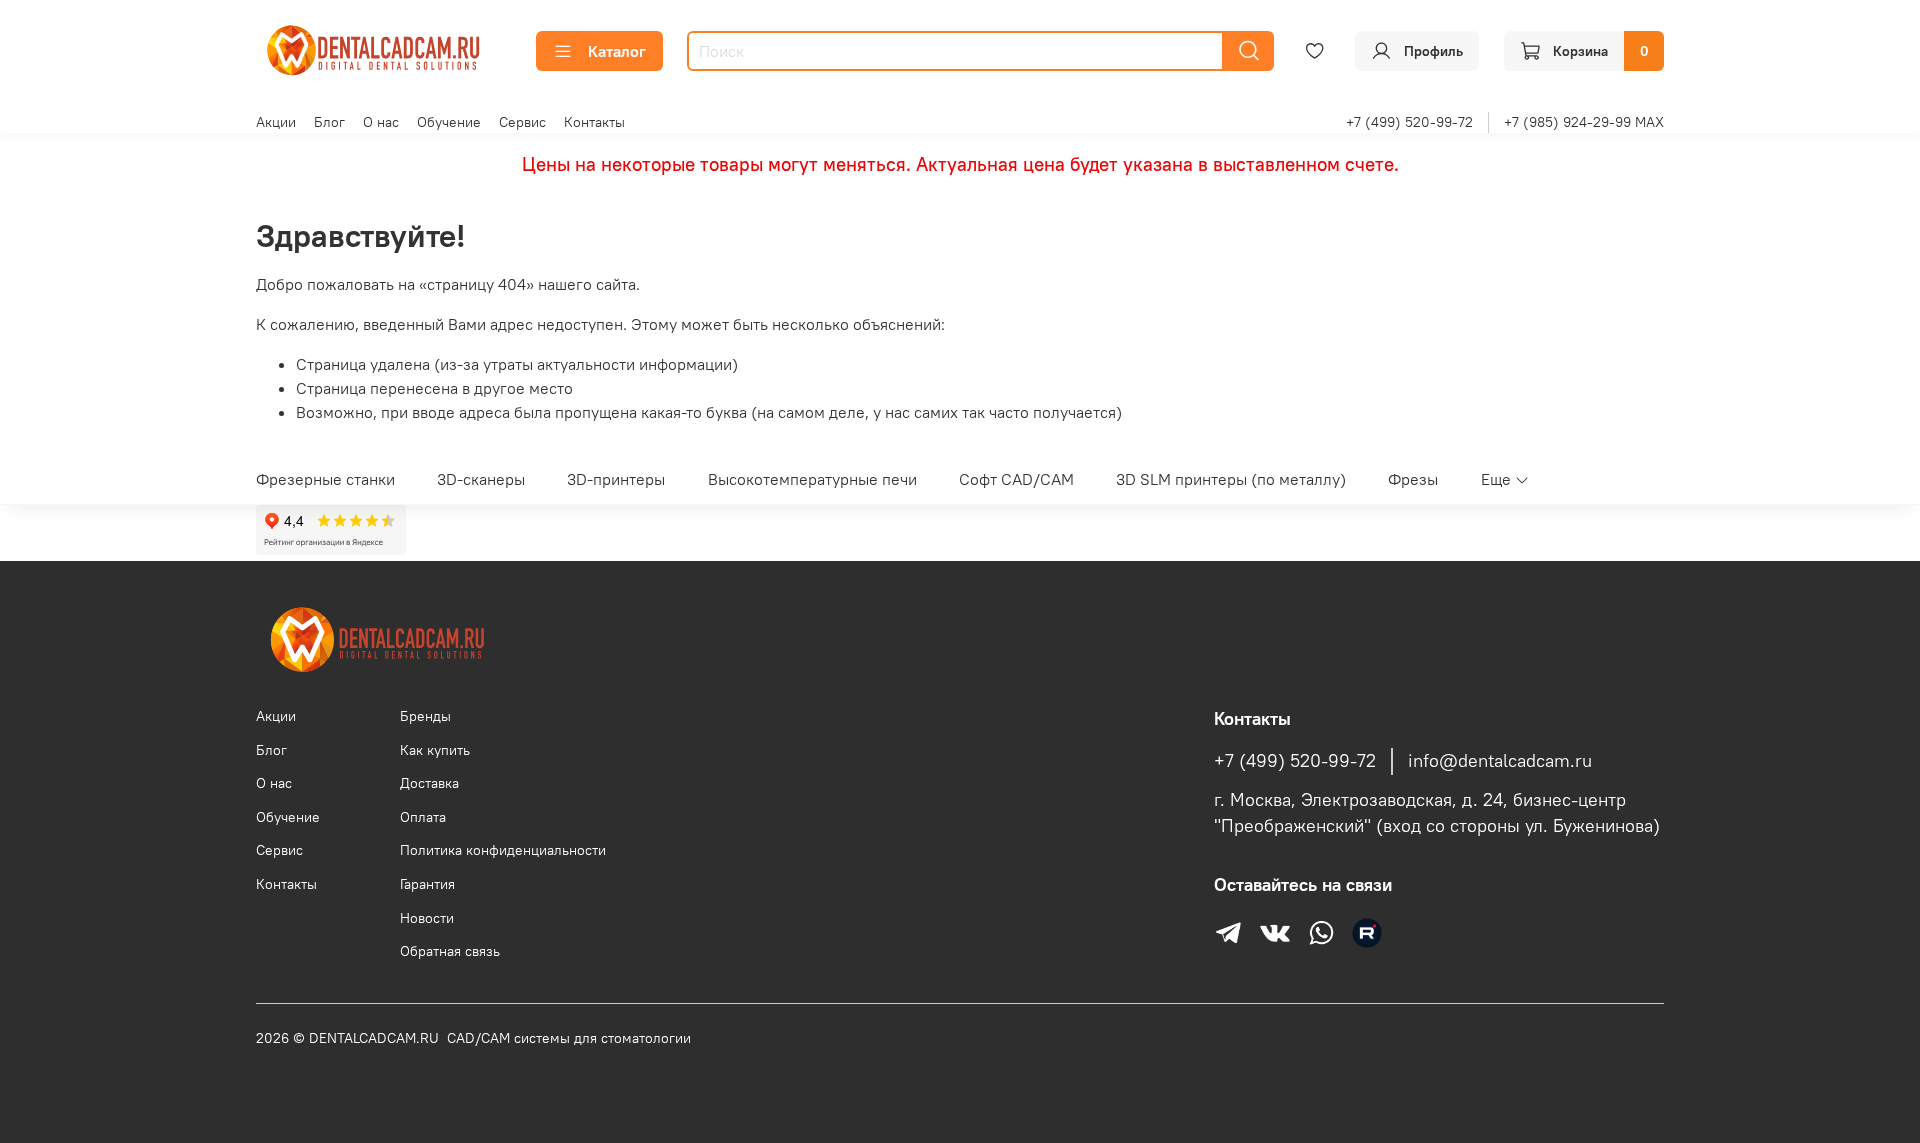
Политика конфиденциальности (503, 850)
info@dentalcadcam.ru (1500, 761)
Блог (329, 122)
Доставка (429, 783)
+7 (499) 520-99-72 (1409, 122)
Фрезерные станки (325, 479)
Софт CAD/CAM (1016, 479)
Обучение (449, 122)
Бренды (425, 716)
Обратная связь (450, 951)
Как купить (435, 750)
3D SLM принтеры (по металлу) (1231, 479)
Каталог (617, 51)
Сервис (522, 122)
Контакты (594, 122)
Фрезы (1413, 479)
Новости (427, 918)
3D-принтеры (616, 479)
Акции (276, 122)
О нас (381, 122)
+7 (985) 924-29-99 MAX (1584, 122)
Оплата (423, 817)
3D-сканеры (481, 479)
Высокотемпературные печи (812, 479)
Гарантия (427, 884)
